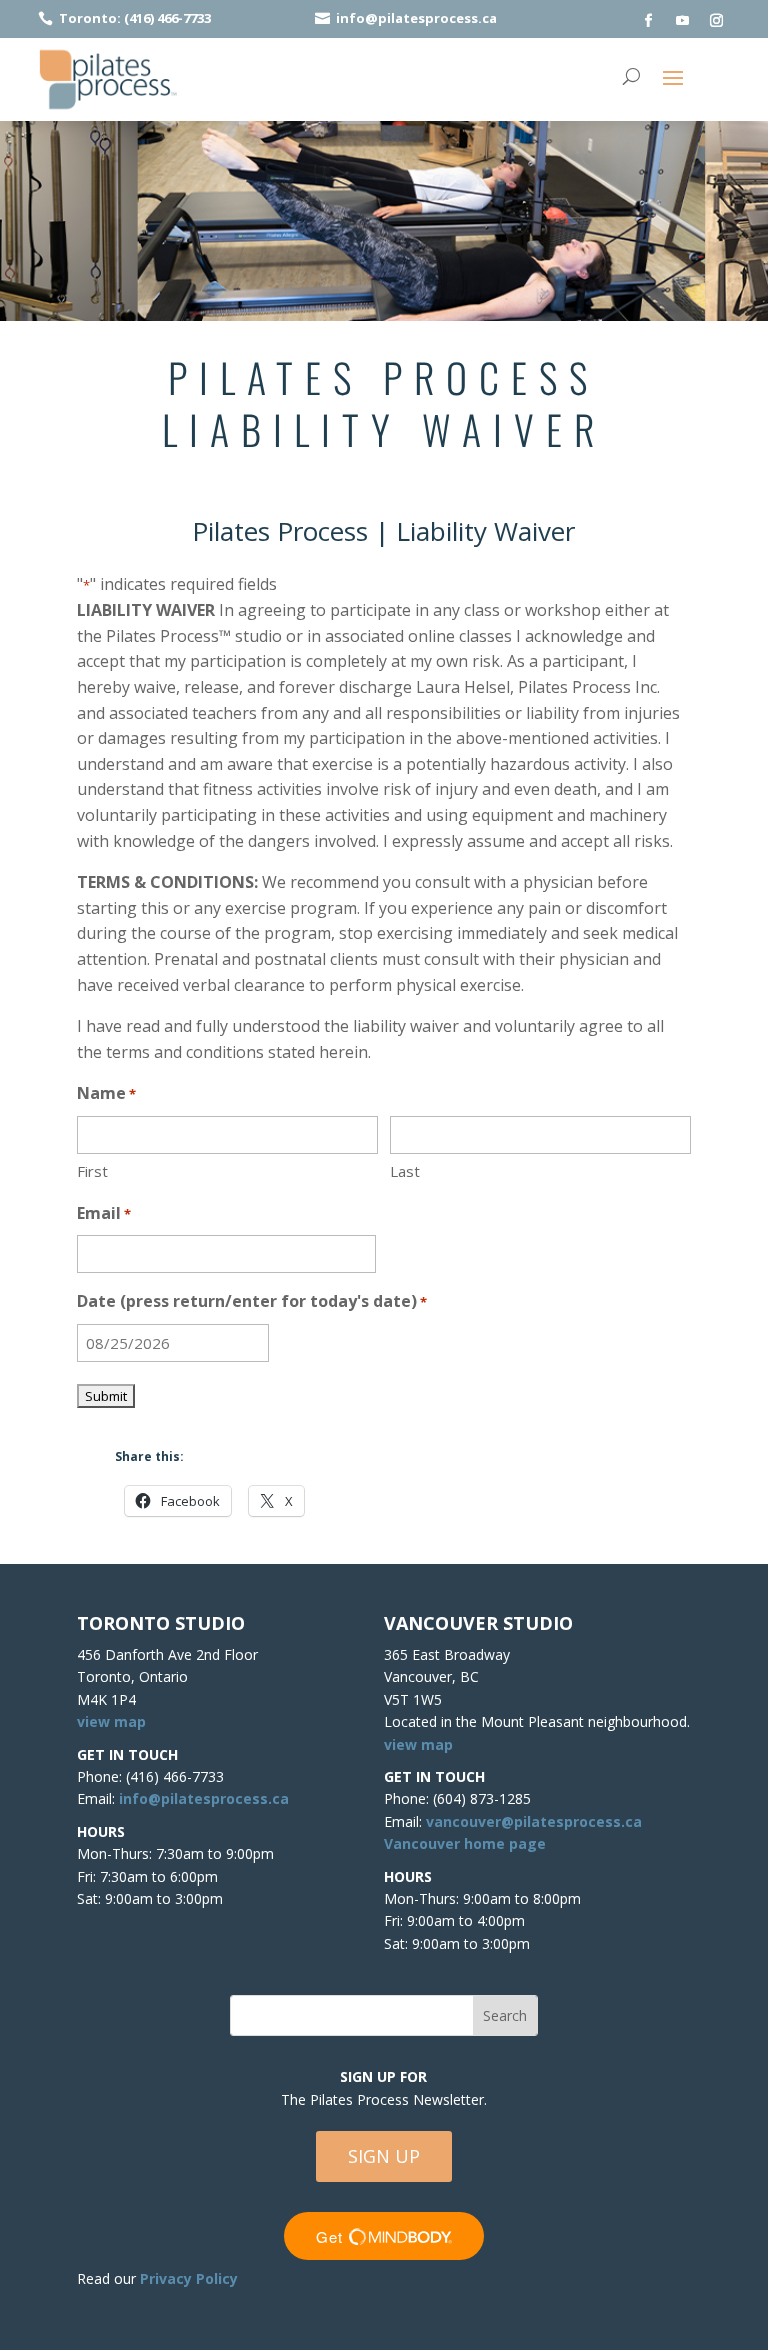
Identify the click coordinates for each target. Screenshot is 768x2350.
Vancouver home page (465, 1843)
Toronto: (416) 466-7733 (135, 18)
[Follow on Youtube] (683, 21)
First (92, 1171)
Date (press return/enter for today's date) (252, 1301)
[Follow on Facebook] (649, 21)
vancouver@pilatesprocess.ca (534, 1821)
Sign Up (384, 2156)
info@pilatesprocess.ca (416, 18)
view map (111, 1721)
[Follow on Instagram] (717, 21)
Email (104, 1213)
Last (405, 1171)
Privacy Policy (189, 2278)
